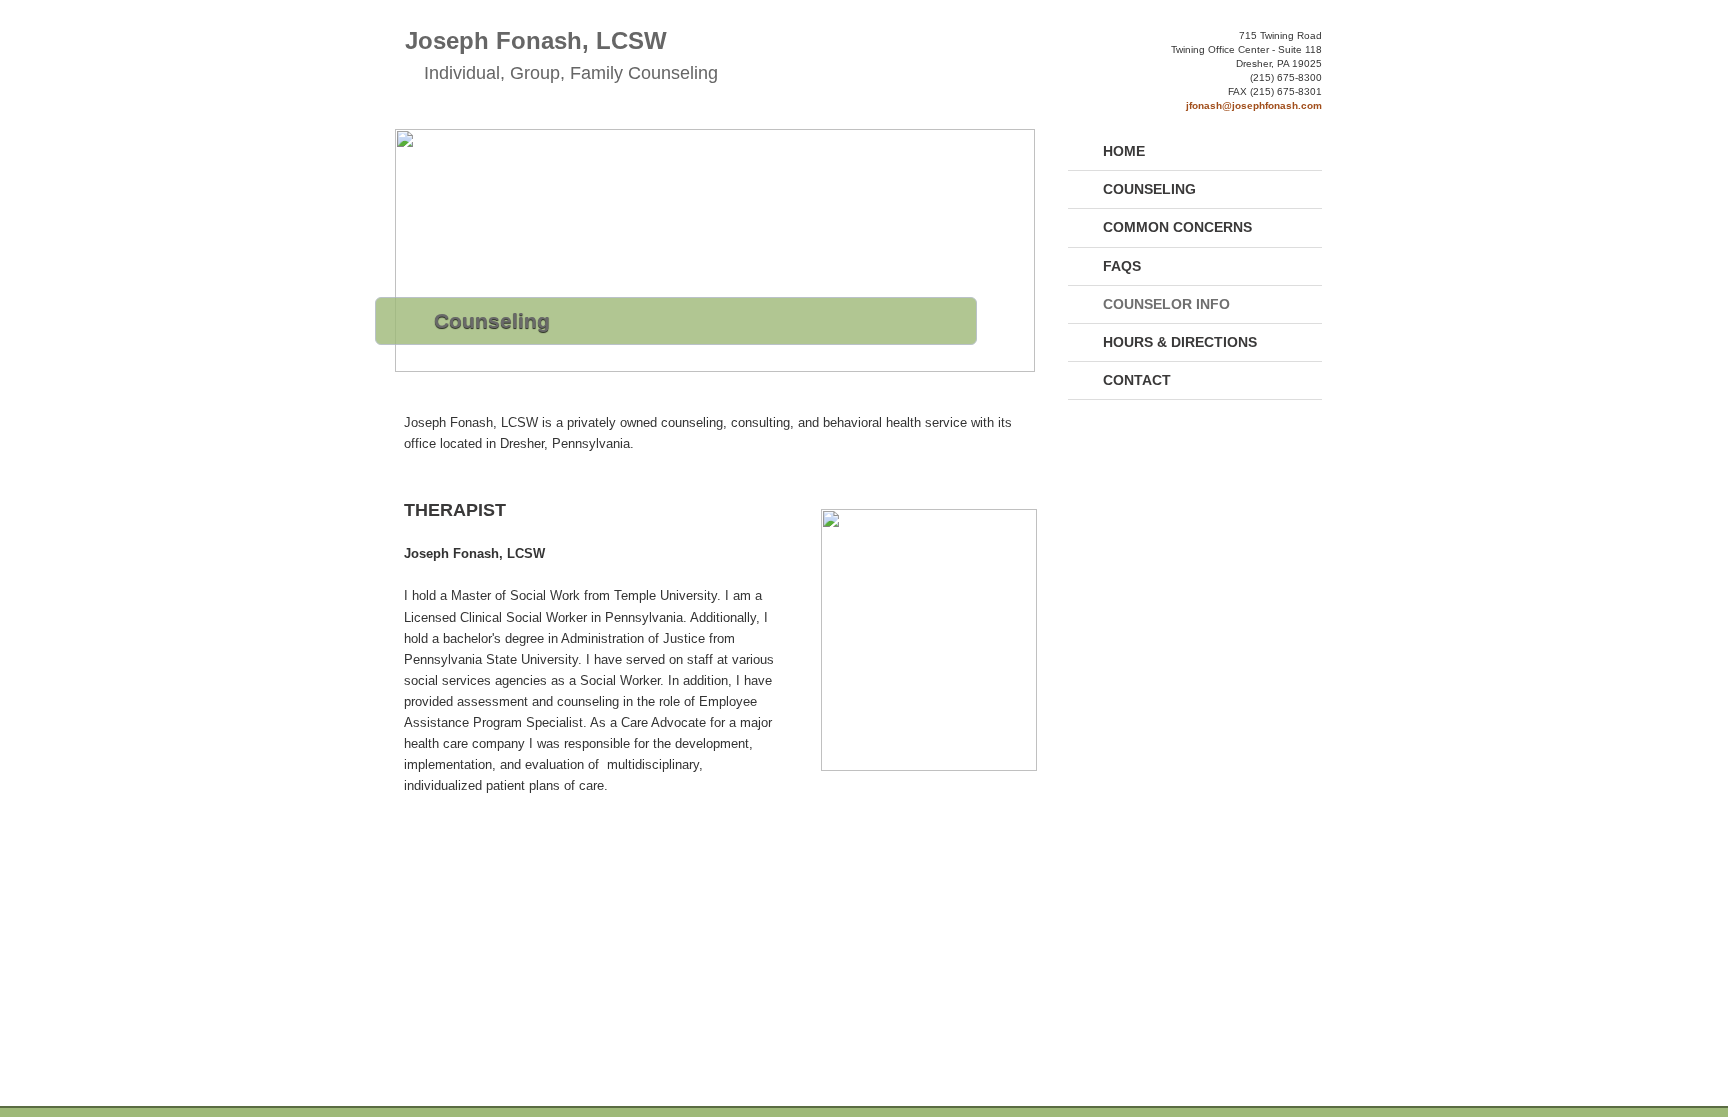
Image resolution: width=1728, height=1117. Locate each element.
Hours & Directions (1180, 342)
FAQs (1122, 266)
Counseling (1149, 189)
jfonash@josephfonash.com (1254, 105)
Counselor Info (1166, 304)
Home (1124, 151)
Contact (1137, 380)
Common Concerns (1177, 227)
